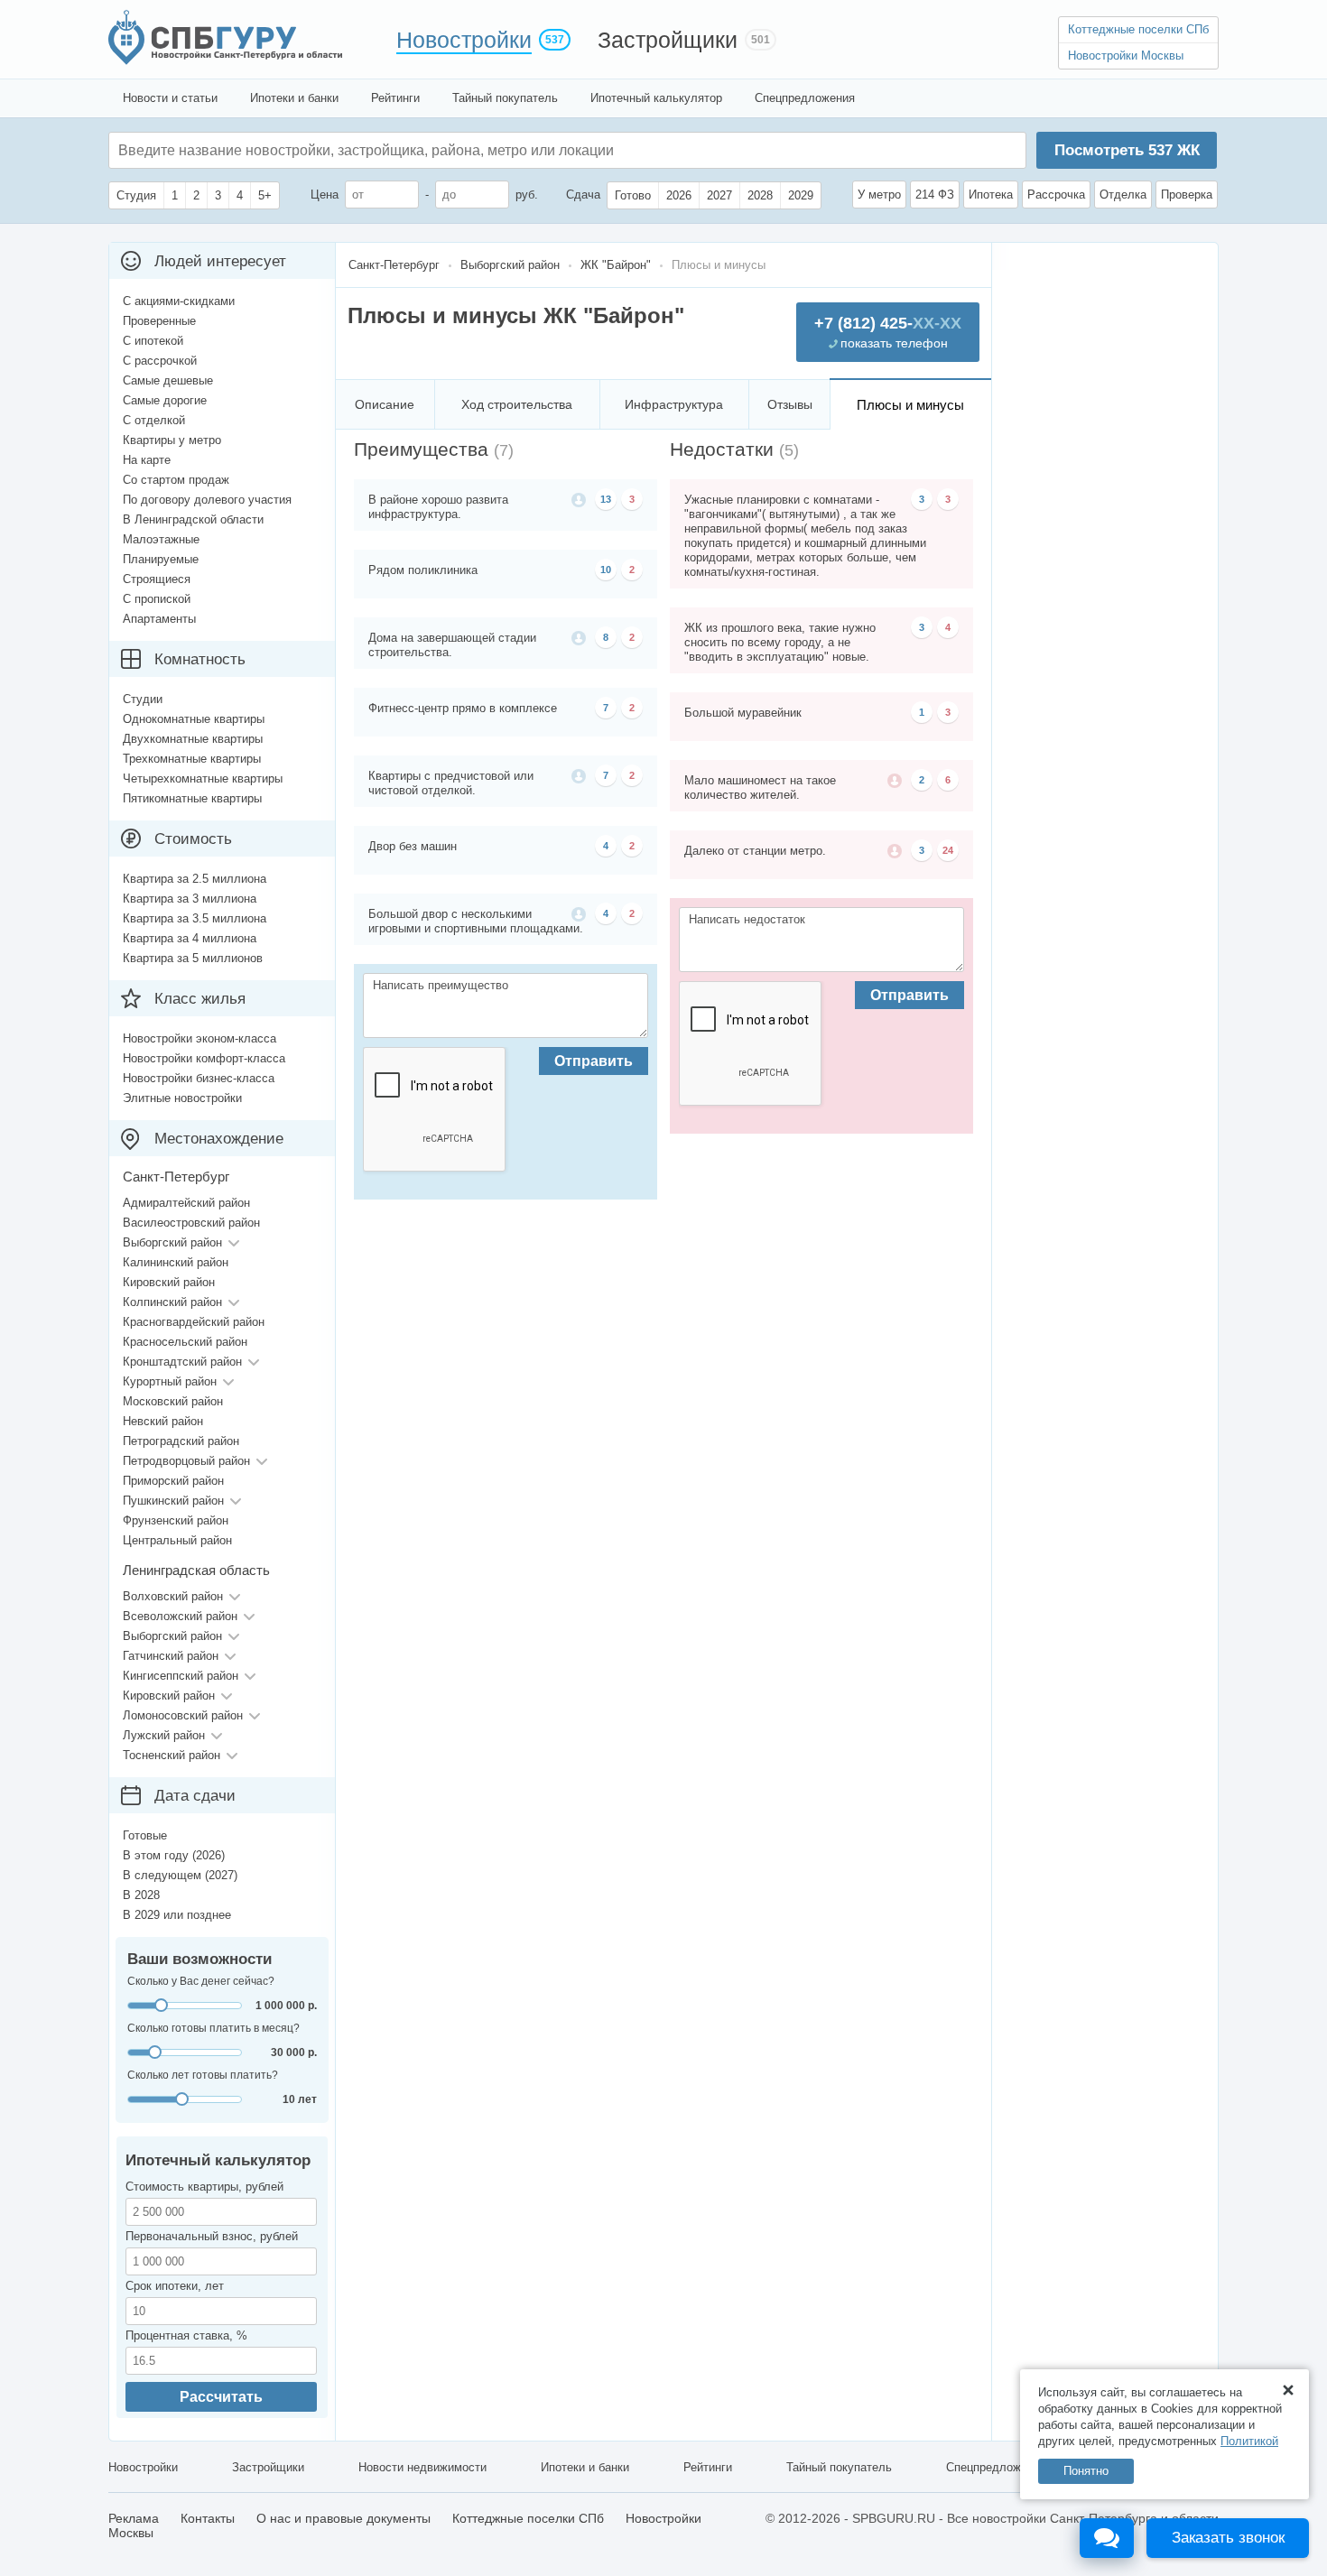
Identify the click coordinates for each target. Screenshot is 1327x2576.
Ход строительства (517, 404)
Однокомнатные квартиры (194, 719)
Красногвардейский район (194, 1322)
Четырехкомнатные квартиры (203, 778)
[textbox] (389, 150)
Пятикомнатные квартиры (192, 798)
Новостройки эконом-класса (200, 1038)
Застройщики (668, 40)
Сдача (583, 195)
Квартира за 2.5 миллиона (195, 879)
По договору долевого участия (207, 500)
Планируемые (161, 559)
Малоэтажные (161, 539)
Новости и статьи (170, 98)
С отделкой (154, 420)
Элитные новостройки (182, 1098)
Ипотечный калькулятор (656, 98)
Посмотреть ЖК (1127, 150)
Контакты (208, 2518)
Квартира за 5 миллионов (193, 958)
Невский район (163, 1421)
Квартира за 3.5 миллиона (195, 918)
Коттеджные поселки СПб (1138, 29)
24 (948, 850)
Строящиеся (157, 579)
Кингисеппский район (181, 1676)
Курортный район (170, 1381)
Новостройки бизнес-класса (199, 1078)
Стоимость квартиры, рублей (204, 2187)
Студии (143, 699)
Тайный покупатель (505, 98)
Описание (385, 404)
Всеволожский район (180, 1616)
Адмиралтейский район (186, 1203)
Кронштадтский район (182, 1362)
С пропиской (157, 599)
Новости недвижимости (422, 2467)
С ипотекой (153, 341)
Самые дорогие (165, 400)
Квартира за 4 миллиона (190, 938)
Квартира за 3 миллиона (190, 899)
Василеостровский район (191, 1223)
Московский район (173, 1401)
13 (606, 499)
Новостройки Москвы (1126, 56)
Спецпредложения (805, 98)
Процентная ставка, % (186, 2335)
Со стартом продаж (176, 480)
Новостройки (464, 40)
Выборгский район (172, 1242)
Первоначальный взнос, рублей (212, 2236)
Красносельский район (185, 1342)
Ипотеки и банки (294, 98)
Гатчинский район (171, 1656)
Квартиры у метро (172, 440)
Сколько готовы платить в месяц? (213, 2028)
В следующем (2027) (180, 1875)
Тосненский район (172, 1755)
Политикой (1249, 2441)
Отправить (594, 1061)
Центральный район (177, 1540)
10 (606, 570)
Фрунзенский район (176, 1520)
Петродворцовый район (186, 1461)
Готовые (145, 1835)
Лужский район (164, 1735)
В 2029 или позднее (177, 1915)
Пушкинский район (173, 1501)
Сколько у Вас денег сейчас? (201, 1981)
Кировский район (169, 1282)
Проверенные (159, 321)
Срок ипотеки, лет (175, 2286)
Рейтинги (395, 98)
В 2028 (141, 1895)
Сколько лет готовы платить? (203, 2075)
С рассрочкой (160, 361)
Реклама (134, 2518)
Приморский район (173, 1481)
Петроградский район (181, 1441)
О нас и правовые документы (343, 2518)
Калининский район (176, 1262)
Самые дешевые (168, 380)
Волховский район (173, 1596)
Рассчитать (221, 2397)
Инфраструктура (674, 404)
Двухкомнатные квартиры (193, 739)
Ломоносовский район (183, 1715)
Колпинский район (172, 1302)
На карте (147, 460)
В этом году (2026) (174, 1855)
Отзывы (790, 404)
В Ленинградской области (193, 519)
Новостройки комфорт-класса (204, 1058)
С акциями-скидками (179, 301)
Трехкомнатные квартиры (192, 759)
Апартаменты (159, 619)
